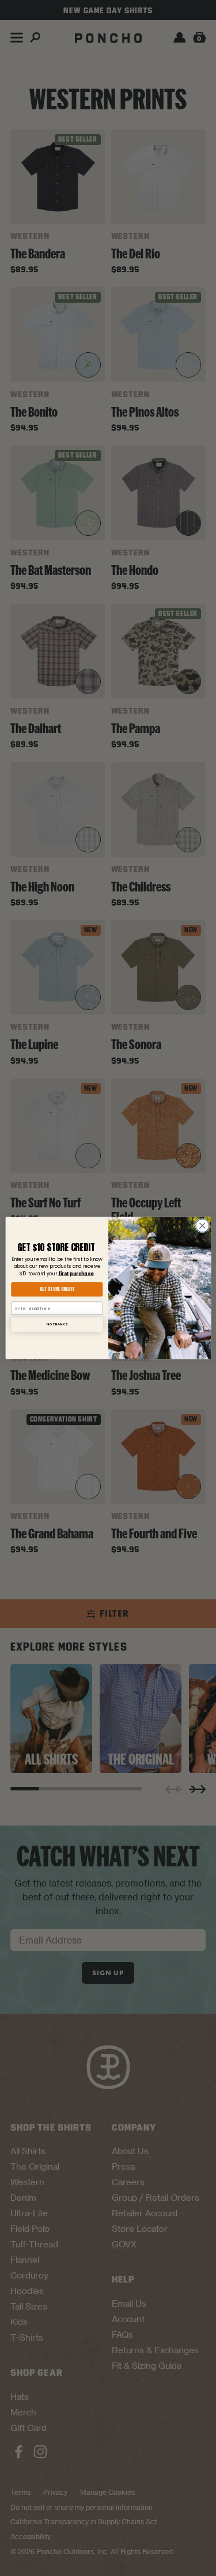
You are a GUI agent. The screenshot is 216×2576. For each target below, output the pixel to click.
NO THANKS (56, 1324)
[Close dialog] (202, 1226)
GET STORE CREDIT (56, 1289)
